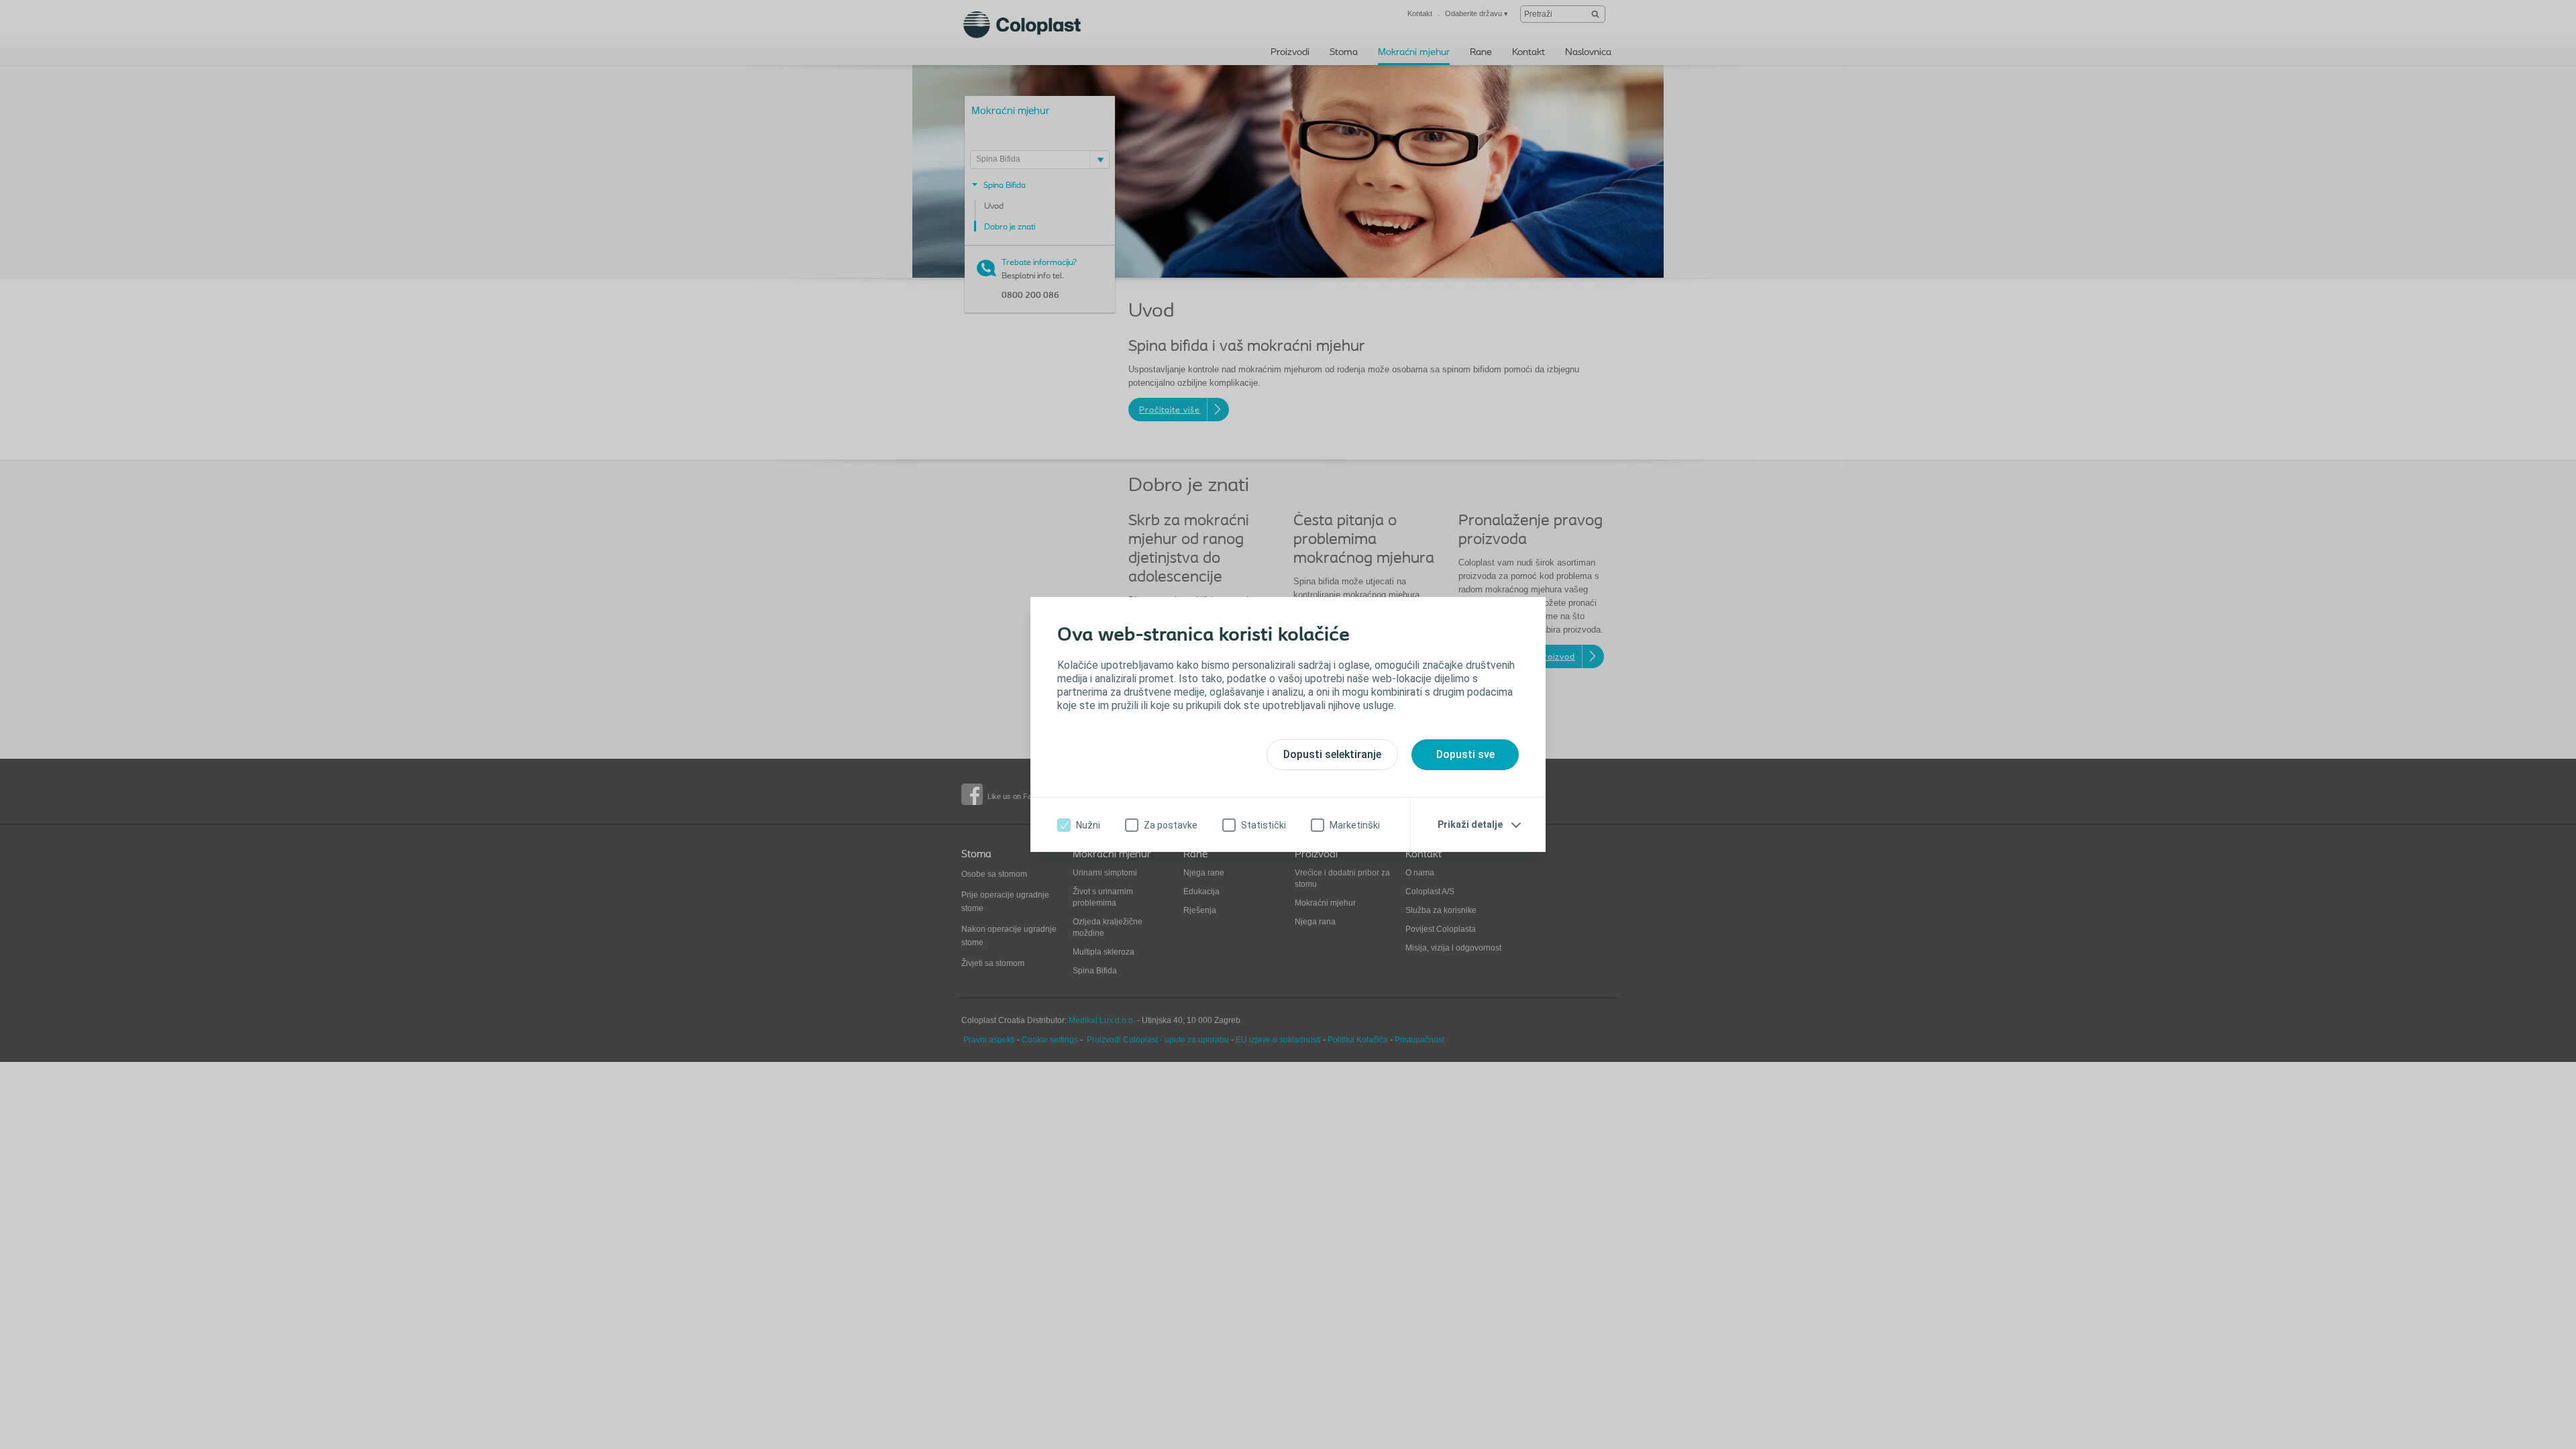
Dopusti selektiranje (1332, 754)
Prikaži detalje (1470, 824)
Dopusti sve (1465, 754)
